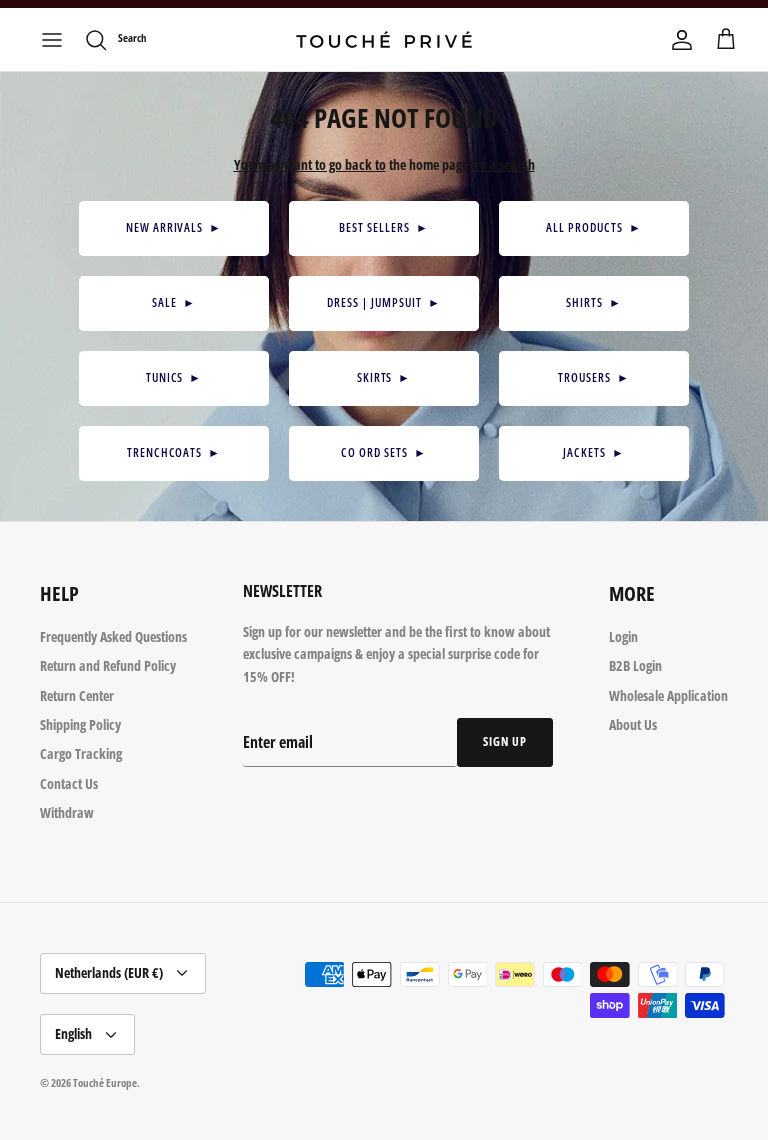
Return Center (77, 695)
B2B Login (635, 665)
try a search (503, 164)
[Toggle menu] (52, 40)
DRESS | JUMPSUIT (383, 302)
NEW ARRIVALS (174, 227)
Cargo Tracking (81, 753)
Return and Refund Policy (108, 665)
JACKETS (594, 452)
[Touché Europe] (384, 39)
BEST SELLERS (383, 227)
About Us (633, 724)
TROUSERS (594, 377)
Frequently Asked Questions (113, 636)
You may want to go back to (310, 164)
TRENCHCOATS (174, 452)
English (73, 1033)
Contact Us (69, 783)
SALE (174, 302)
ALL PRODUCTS (593, 227)
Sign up (505, 741)
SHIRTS (594, 302)
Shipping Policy (80, 724)
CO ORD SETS (383, 452)
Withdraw (67, 812)
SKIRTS (384, 377)
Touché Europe (105, 1082)
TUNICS (174, 377)
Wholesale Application (668, 695)
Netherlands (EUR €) (109, 972)
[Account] (682, 40)
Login (623, 636)
